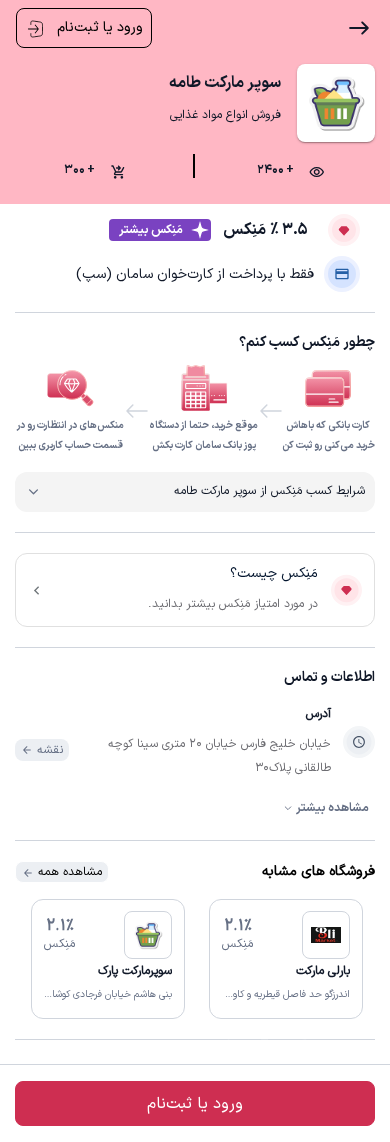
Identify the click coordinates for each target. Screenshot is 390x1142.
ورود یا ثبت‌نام (98, 27)
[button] (286, 959)
